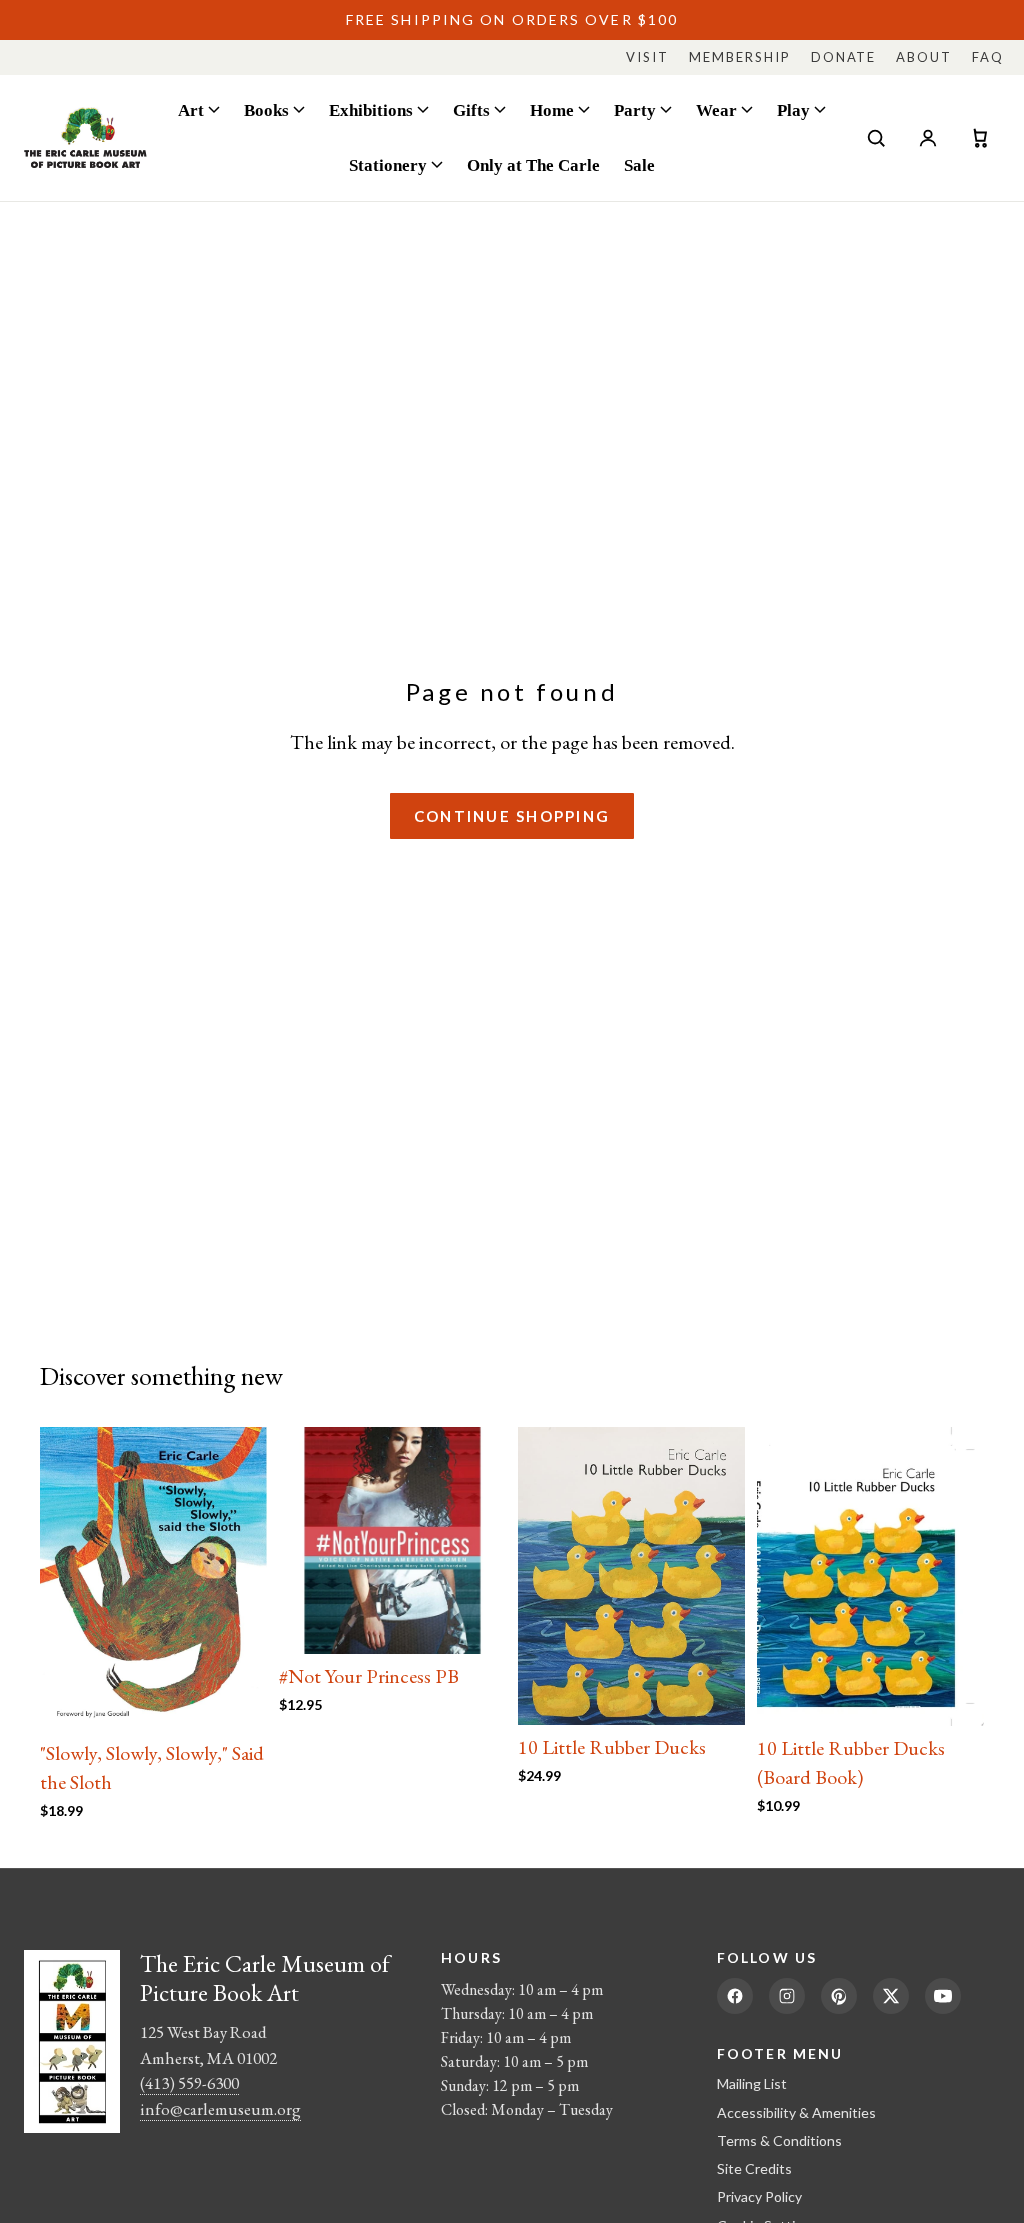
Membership (740, 57)
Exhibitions (371, 110)
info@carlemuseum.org (220, 2109)
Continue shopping (512, 816)
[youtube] (943, 1996)
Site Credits (754, 2168)
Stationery (388, 165)
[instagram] (787, 1996)
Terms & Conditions (779, 2140)
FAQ (988, 57)
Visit (647, 57)
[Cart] (980, 138)
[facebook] (735, 1996)
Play (793, 110)
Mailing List (752, 2083)
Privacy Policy (759, 2196)
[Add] (236, 1700)
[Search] (876, 138)
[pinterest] (839, 1996)
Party (635, 110)
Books (266, 110)
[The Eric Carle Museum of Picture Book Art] (85, 137)
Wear (716, 110)
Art (191, 110)
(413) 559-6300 (189, 2083)
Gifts (471, 110)
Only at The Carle (533, 165)
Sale (639, 165)
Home (552, 110)
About (924, 57)
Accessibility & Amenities (796, 2112)
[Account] (928, 138)
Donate (844, 57)
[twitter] (891, 1996)
